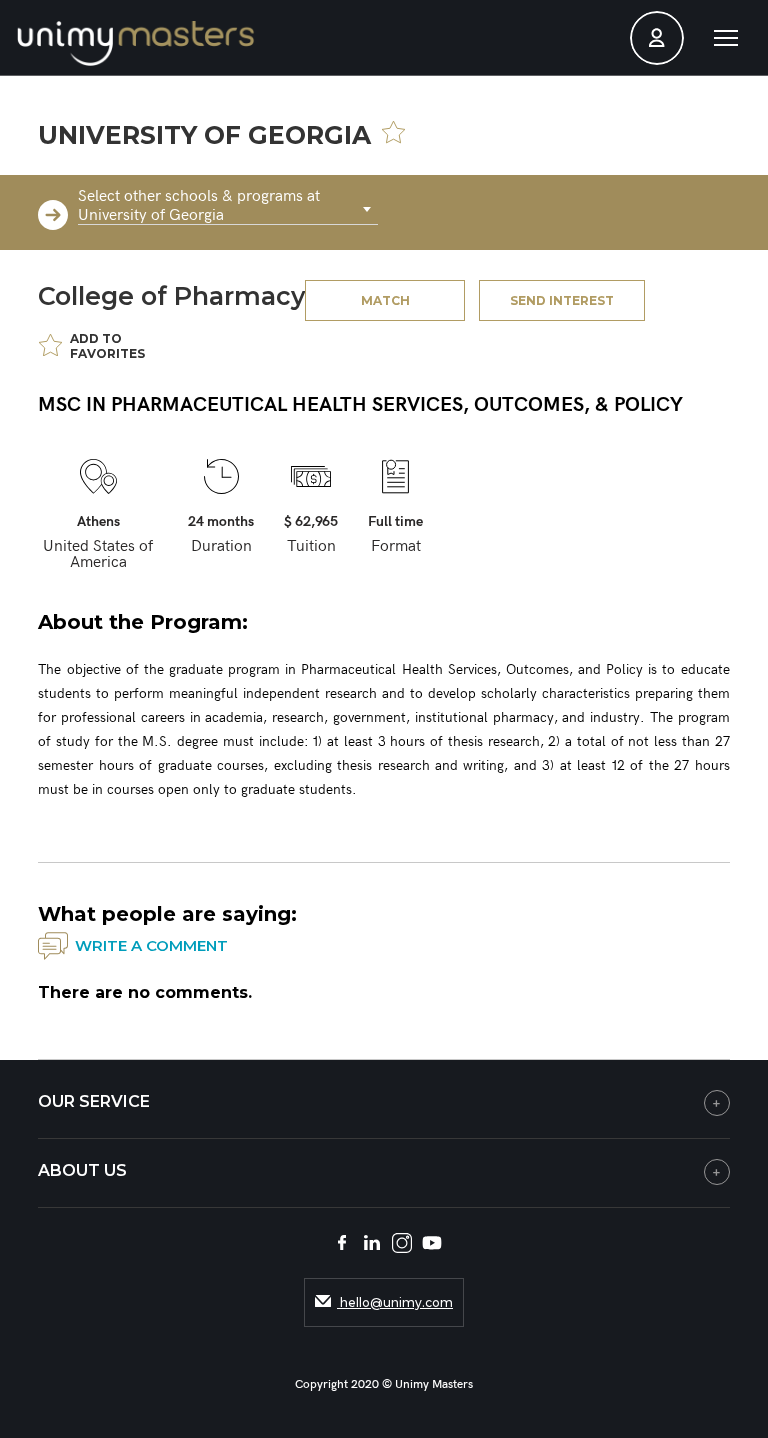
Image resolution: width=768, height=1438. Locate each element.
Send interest (562, 300)
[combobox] (228, 210)
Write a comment (151, 945)
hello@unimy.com (395, 1302)
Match (385, 300)
